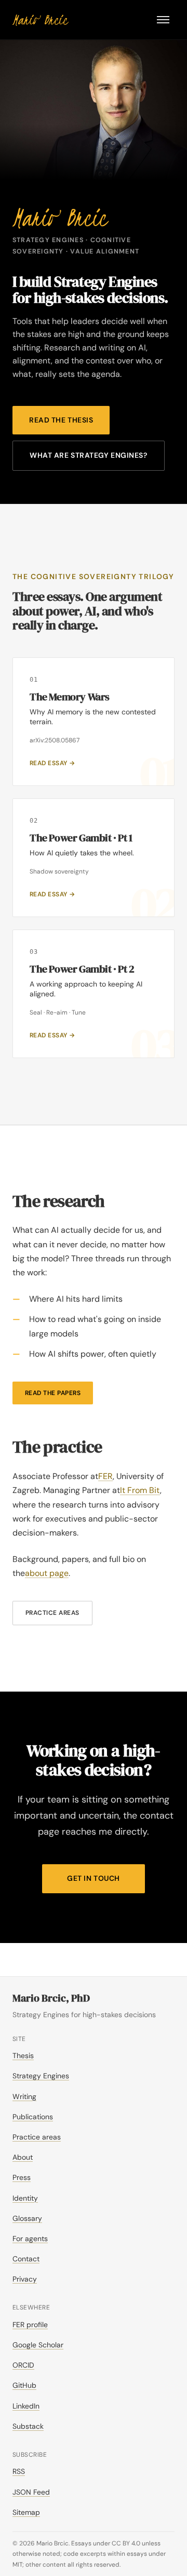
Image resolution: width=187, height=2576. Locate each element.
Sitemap (26, 2512)
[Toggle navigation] (163, 20)
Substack (28, 2426)
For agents (30, 2239)
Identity (25, 2198)
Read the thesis (61, 420)
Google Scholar (38, 2345)
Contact (26, 2259)
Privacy (25, 2279)
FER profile (30, 2325)
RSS (19, 2471)
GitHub (24, 2385)
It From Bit (140, 1490)
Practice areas (52, 1613)
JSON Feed (31, 2492)
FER (105, 1476)
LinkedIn (26, 2406)
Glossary (27, 2218)
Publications (33, 2117)
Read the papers (53, 1393)
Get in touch (94, 1878)
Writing (24, 2096)
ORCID (23, 2365)
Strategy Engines (41, 2076)
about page (47, 1573)
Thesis (23, 2056)
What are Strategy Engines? (89, 455)
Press (22, 2177)
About (23, 2157)
